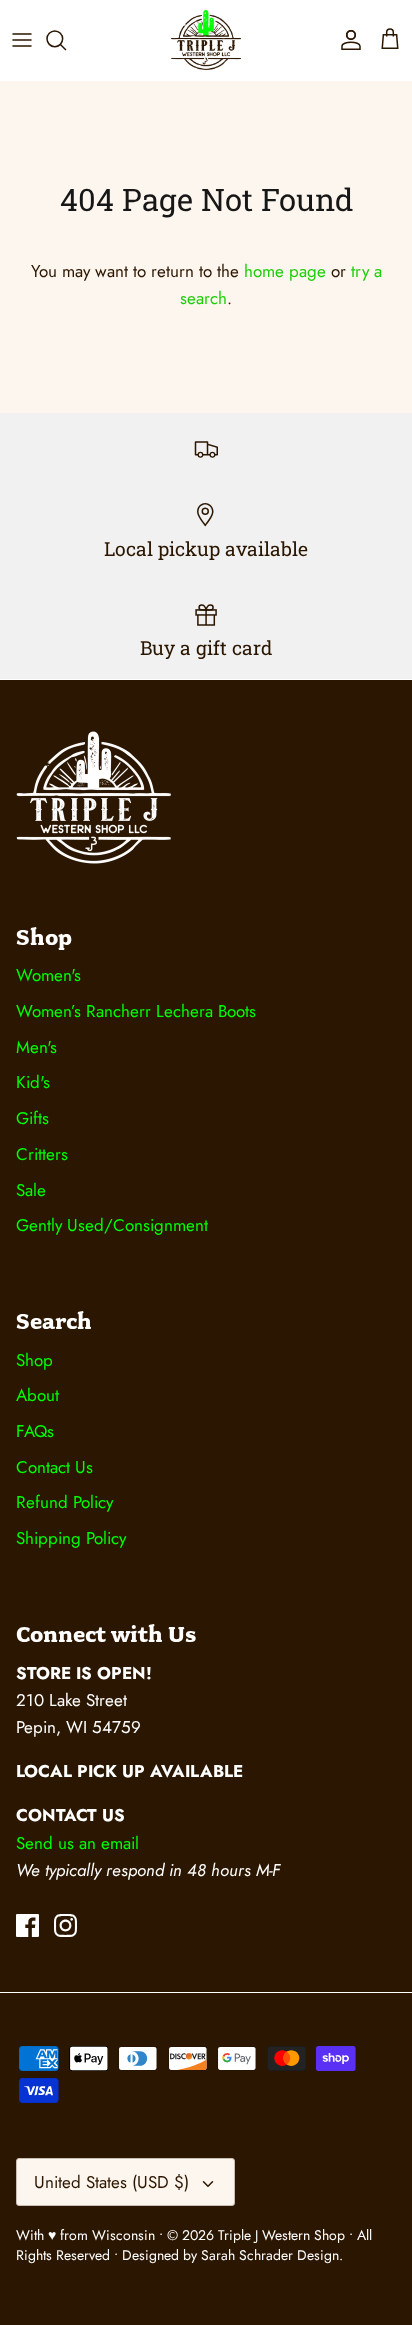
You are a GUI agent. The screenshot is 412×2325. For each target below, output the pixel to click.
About (37, 1395)
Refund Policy (64, 1502)
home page (285, 271)
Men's (36, 1047)
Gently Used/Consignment (112, 1225)
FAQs (35, 1431)
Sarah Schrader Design (270, 2255)
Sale (31, 1190)
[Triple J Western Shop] (206, 40)
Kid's (33, 1082)
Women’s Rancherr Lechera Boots (136, 1011)
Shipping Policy (71, 1538)
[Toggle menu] (22, 40)
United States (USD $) (111, 2182)
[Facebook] (27, 1925)
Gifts (32, 1118)
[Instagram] (65, 1925)
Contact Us (54, 1467)
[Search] (66, 40)
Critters (42, 1154)
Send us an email (77, 1843)
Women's (48, 975)
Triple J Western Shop (283, 2235)
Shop (34, 1360)
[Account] (346, 40)
